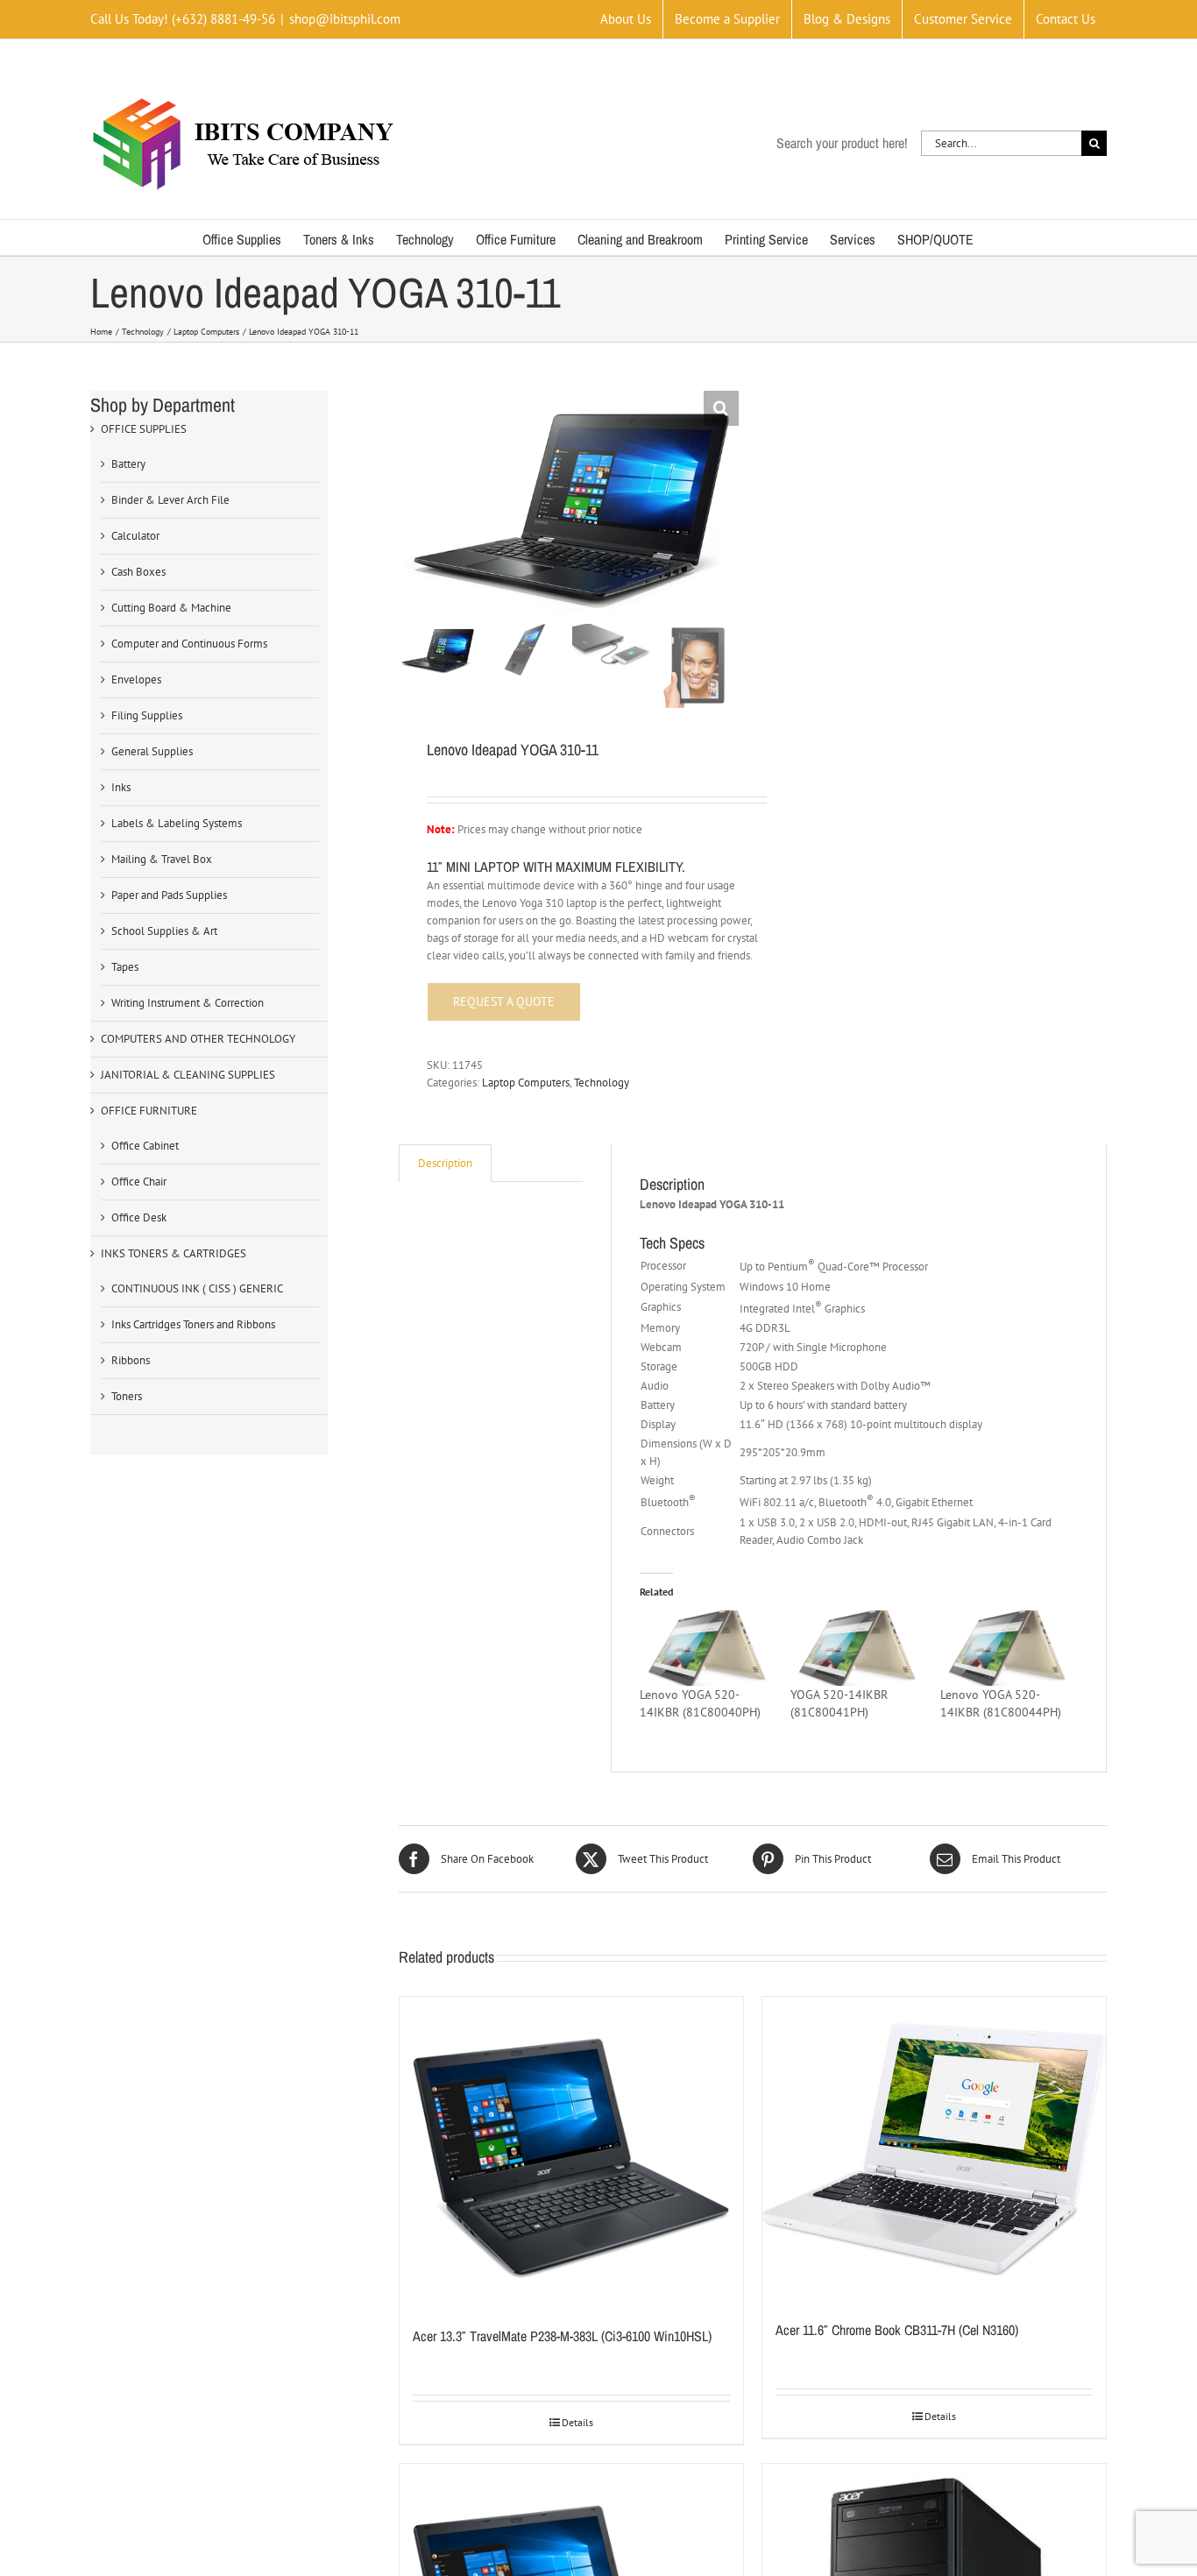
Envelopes (136, 679)
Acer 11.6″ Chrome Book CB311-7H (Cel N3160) (897, 2330)
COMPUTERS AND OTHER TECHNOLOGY (198, 1039)
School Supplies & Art (164, 931)
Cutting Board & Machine (171, 608)
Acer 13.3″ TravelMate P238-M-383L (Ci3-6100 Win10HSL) (562, 2336)
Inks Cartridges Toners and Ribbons (193, 1324)
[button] (721, 408)
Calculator (135, 536)
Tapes (125, 967)
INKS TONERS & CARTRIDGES (174, 1253)
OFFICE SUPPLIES (144, 429)
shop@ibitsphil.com (345, 19)
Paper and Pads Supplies (169, 895)
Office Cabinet (145, 1146)
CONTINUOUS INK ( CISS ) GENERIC (197, 1288)
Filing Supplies (147, 715)
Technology (602, 1083)
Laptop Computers (526, 1083)
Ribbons (131, 1360)
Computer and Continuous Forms (189, 644)
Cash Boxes (138, 572)
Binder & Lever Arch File (170, 500)
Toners (127, 1396)
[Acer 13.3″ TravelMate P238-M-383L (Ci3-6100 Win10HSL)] (571, 2152)
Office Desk (139, 1217)
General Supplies (152, 751)
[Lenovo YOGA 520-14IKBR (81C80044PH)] (1006, 1648)
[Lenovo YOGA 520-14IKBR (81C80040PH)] (706, 1648)
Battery (128, 464)
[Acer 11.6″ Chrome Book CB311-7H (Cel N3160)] (934, 2149)
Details (577, 2422)
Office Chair (139, 1182)
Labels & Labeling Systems (177, 823)
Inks (121, 787)
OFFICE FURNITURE (149, 1111)
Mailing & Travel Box (162, 859)
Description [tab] (445, 1163)
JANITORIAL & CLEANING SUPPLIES (188, 1075)
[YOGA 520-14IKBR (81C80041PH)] (857, 1648)
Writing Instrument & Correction (188, 1003)
